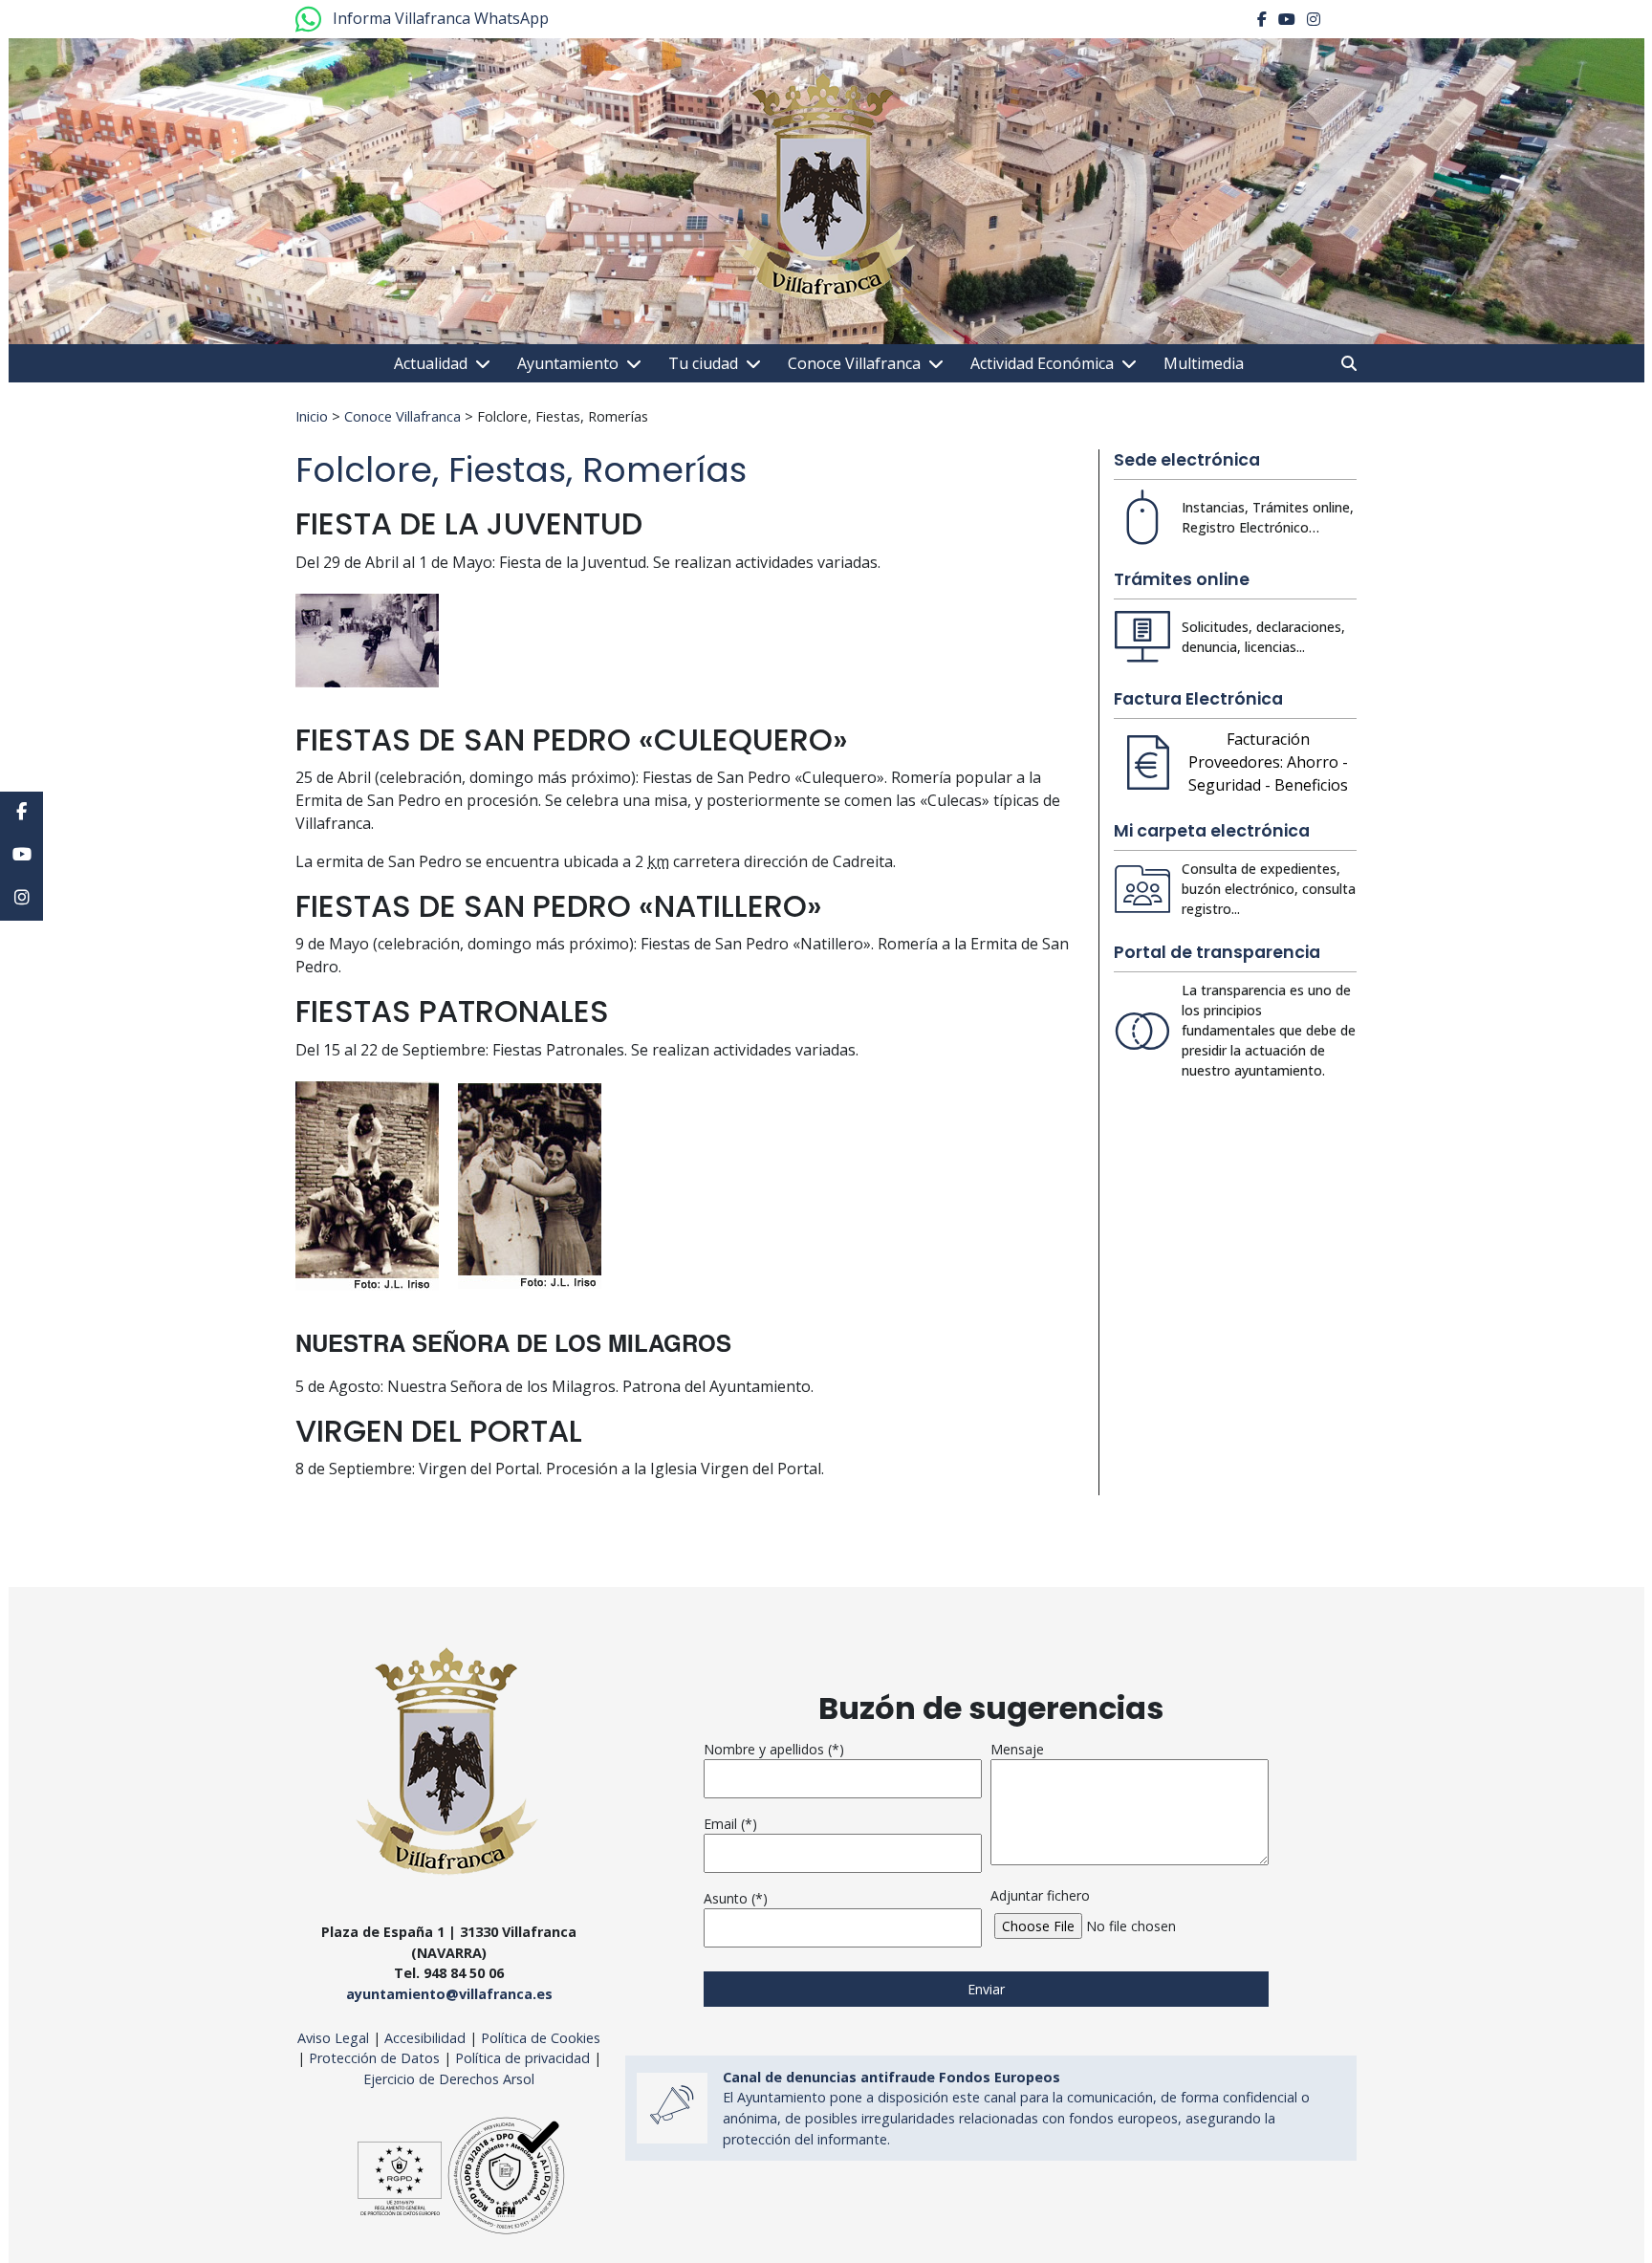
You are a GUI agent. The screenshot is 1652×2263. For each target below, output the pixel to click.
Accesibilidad (427, 2038)
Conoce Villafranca (854, 363)
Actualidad (431, 363)
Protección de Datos (374, 2058)
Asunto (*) (736, 1898)
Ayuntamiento (568, 363)
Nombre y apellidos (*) (774, 1749)
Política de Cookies (541, 2038)
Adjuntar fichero (1040, 1895)
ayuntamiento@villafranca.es (449, 1994)
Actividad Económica (1042, 363)
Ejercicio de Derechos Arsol (449, 2079)
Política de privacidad (522, 2058)
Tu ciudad (703, 363)
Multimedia (1204, 363)
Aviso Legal (333, 2038)
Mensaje (1017, 1749)
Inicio (312, 416)
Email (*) (730, 1824)
